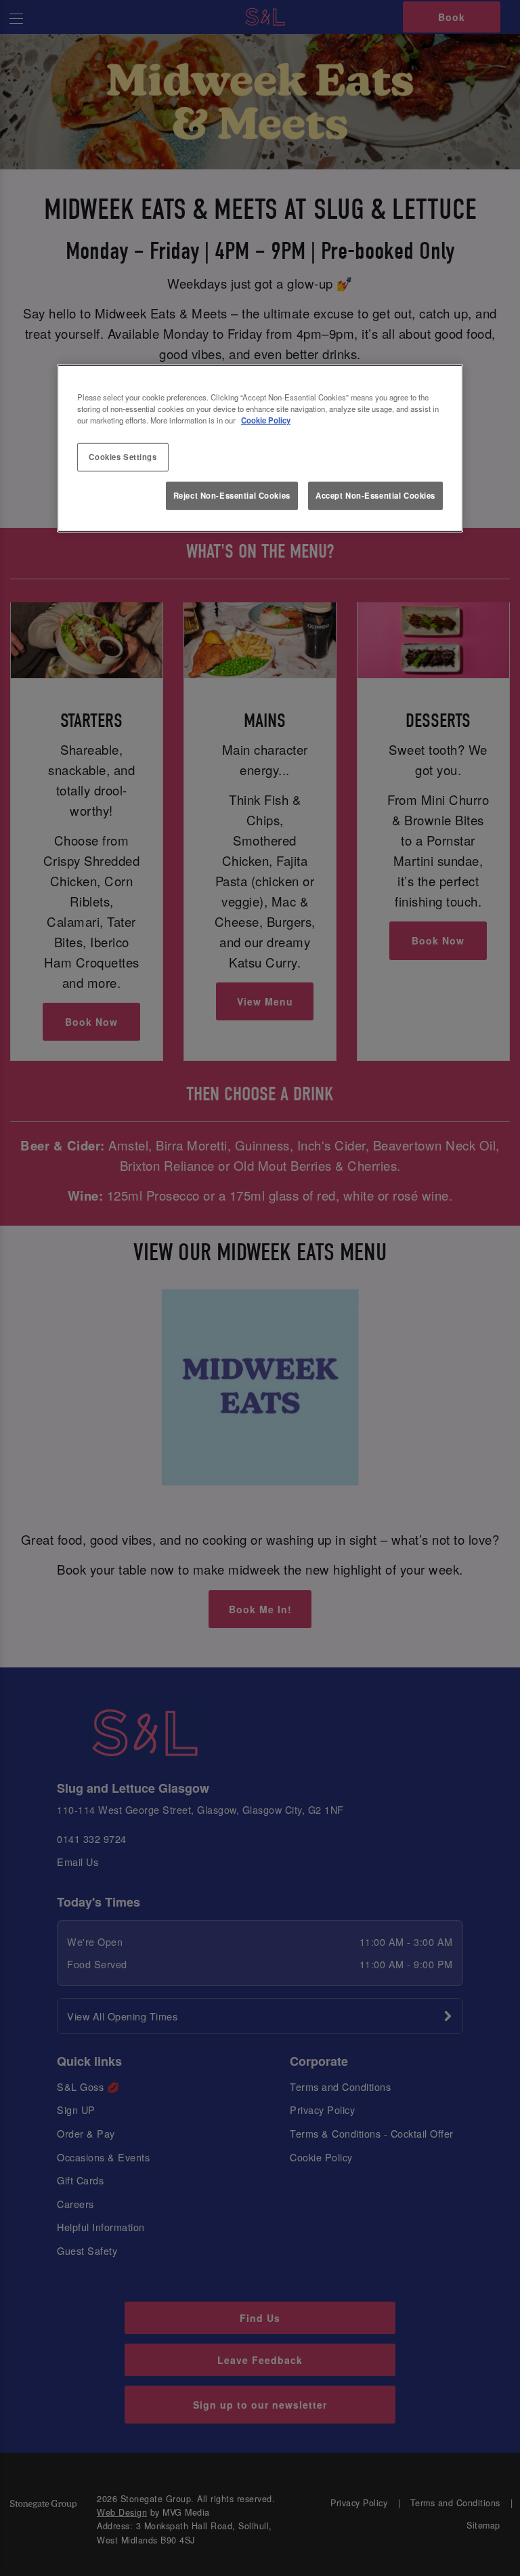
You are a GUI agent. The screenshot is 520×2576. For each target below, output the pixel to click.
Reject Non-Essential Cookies (232, 495)
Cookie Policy (266, 420)
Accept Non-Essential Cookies (375, 495)
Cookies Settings (123, 457)
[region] (260, 449)
